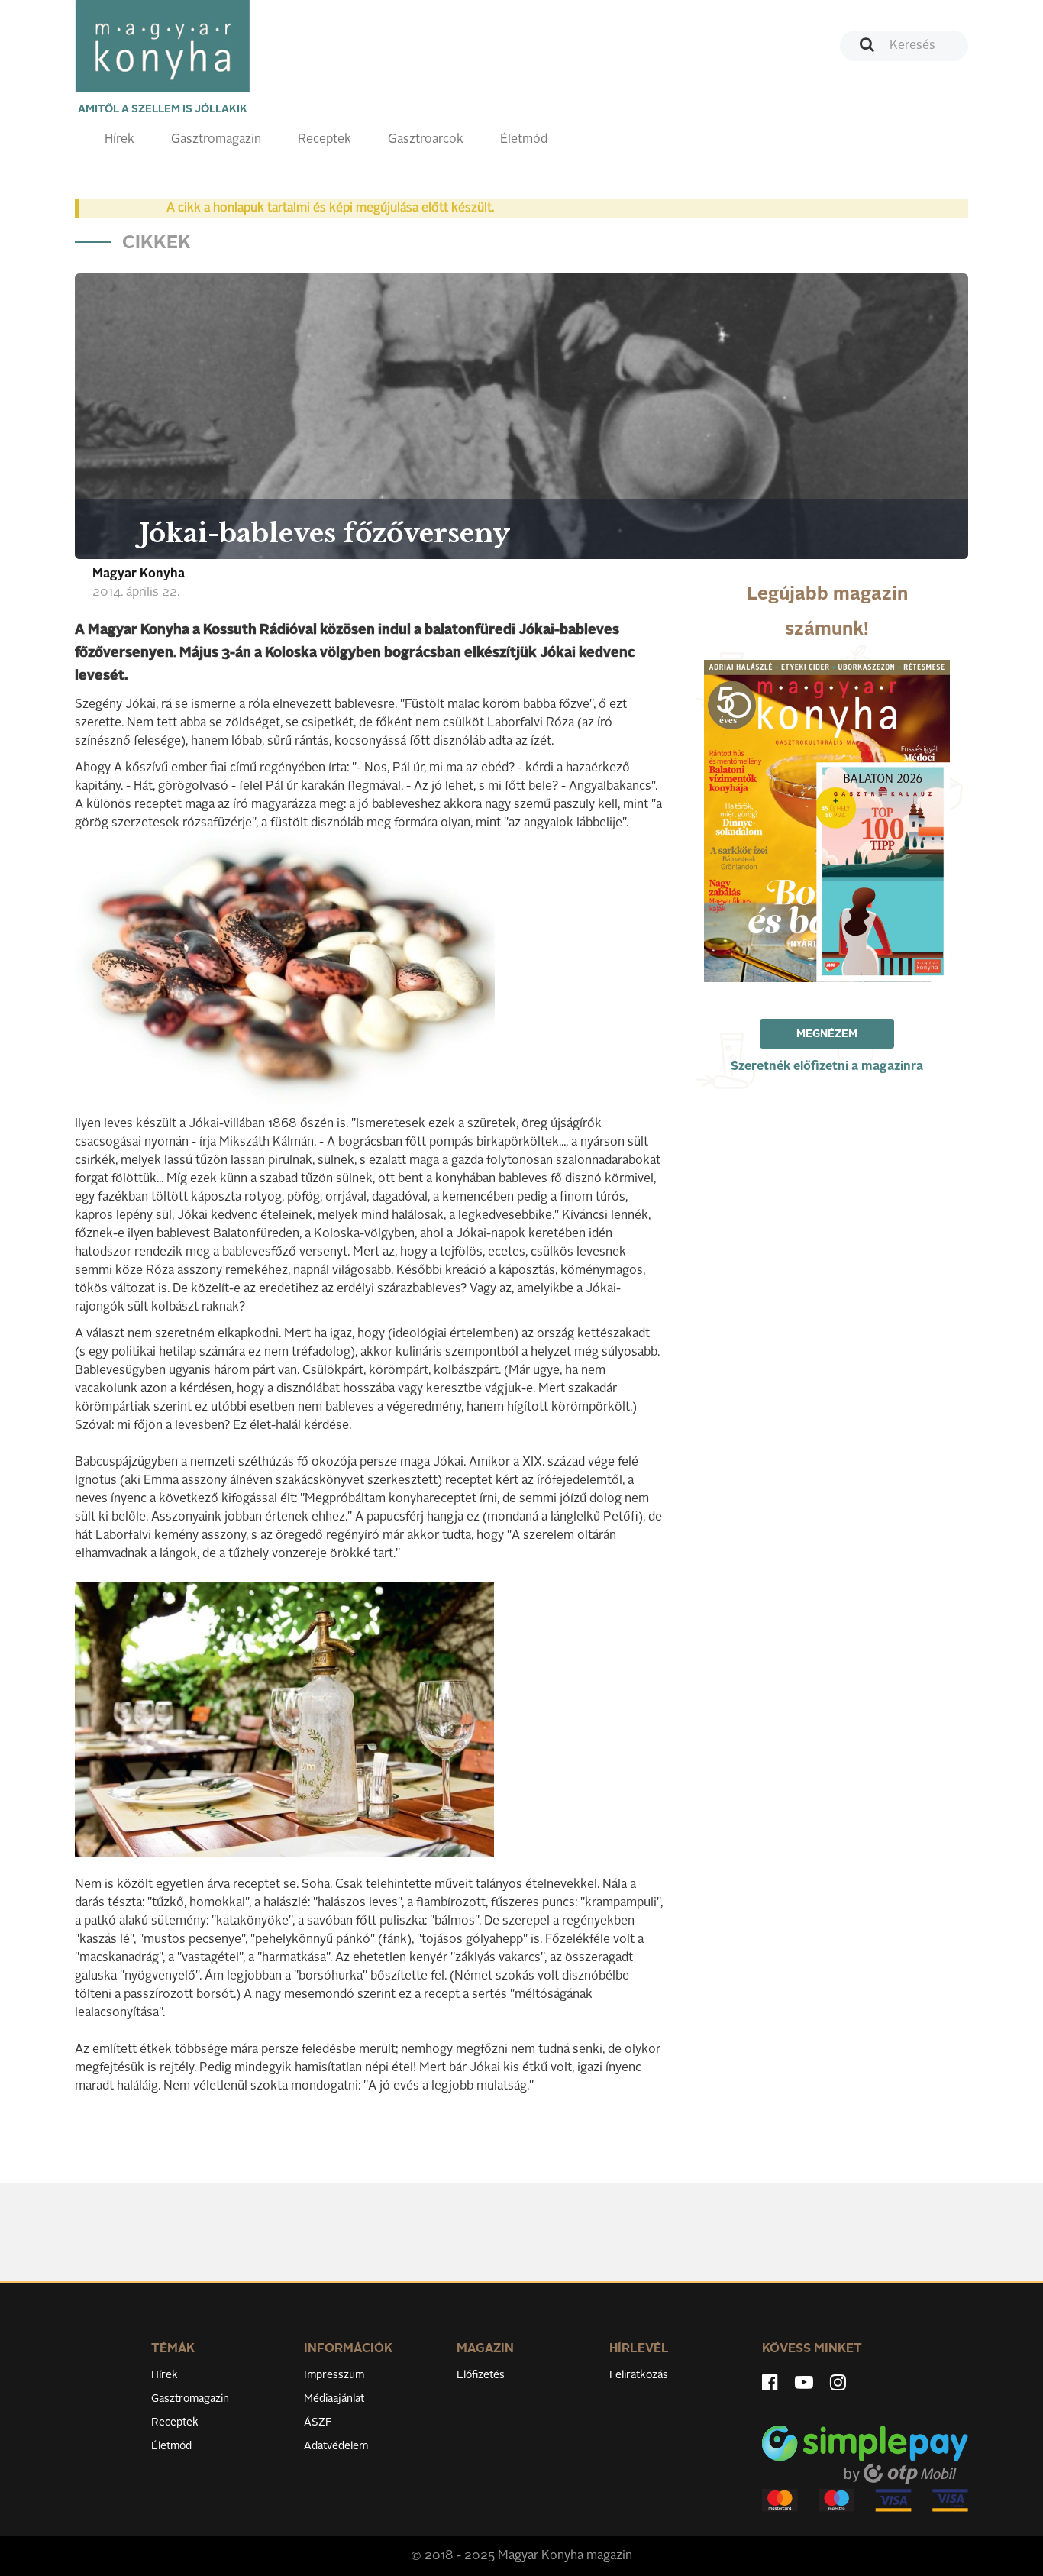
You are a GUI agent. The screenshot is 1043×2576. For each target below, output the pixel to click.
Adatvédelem (336, 2446)
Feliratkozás (639, 2375)
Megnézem (827, 1034)
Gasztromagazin (216, 140)
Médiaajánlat (334, 2399)
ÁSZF (318, 2422)
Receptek (325, 140)
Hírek (119, 140)
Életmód (524, 140)
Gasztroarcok (426, 140)
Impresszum (334, 2375)
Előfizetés (481, 2375)
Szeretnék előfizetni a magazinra (827, 1067)
